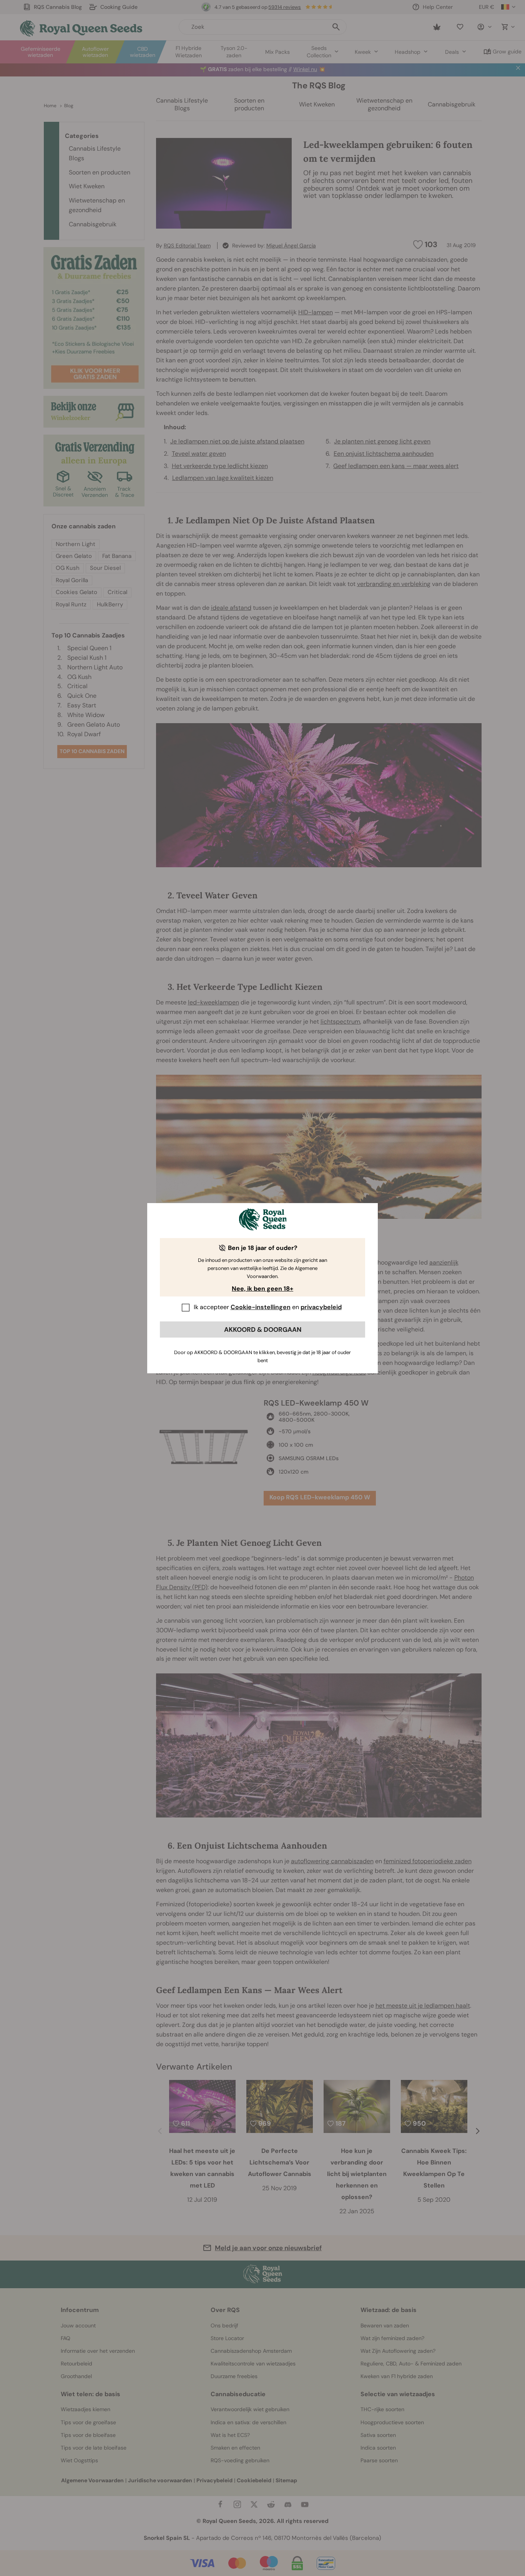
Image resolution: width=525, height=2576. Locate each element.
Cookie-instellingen (261, 1307)
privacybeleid (321, 1307)
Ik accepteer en (268, 1307)
